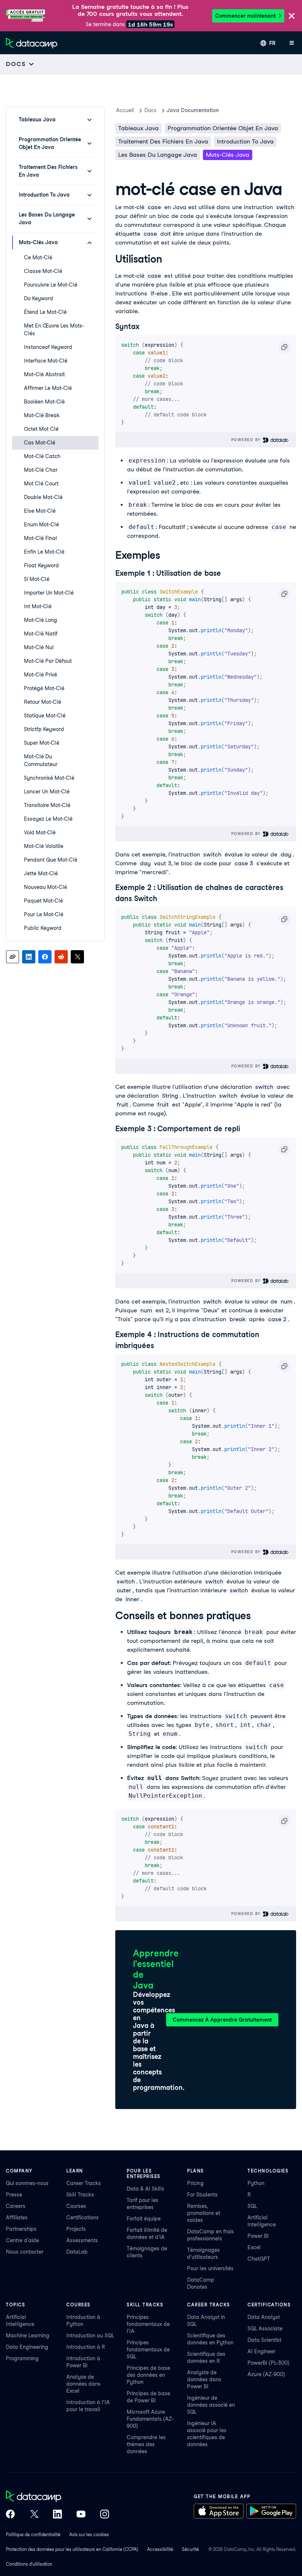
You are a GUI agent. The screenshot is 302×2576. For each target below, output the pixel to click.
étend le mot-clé (45, 312)
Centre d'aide (22, 2240)
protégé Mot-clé (44, 688)
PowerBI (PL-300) (268, 2363)
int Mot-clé (38, 606)
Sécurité (190, 2549)
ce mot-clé (38, 257)
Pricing (195, 2183)
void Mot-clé (40, 832)
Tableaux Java (138, 128)
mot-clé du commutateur (41, 760)
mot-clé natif (41, 634)
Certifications (82, 2217)
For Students (202, 2195)
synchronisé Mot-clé (49, 778)
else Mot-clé (40, 511)
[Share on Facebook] (45, 957)
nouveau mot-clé (45, 887)
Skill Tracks (80, 2195)
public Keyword (43, 928)
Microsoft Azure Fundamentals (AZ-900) (150, 2419)
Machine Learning (28, 2336)
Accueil (125, 110)
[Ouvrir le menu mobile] (292, 43)
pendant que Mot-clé (51, 860)
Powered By (247, 440)
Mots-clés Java (228, 155)
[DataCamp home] (57, 2497)
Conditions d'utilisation (29, 2564)
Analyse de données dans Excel (83, 2384)
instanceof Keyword (48, 347)
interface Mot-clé (46, 361)
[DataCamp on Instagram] (105, 2515)
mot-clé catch (42, 456)
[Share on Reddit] (61, 957)
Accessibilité (160, 2549)
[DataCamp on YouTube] (81, 2515)
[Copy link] (13, 957)
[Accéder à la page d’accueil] (32, 43)
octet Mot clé (41, 429)
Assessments (82, 2240)
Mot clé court (41, 484)
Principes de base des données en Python (148, 2375)
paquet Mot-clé (43, 901)
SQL (252, 2206)
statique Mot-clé (45, 716)
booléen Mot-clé (44, 402)
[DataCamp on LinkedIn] (57, 2515)
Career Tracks (84, 2183)
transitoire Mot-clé (47, 805)
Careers (16, 2206)
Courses (76, 2206)
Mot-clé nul (39, 647)
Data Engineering (27, 2347)
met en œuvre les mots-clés (54, 330)
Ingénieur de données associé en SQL (211, 2405)
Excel (254, 2247)
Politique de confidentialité (33, 2535)
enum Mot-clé (41, 524)
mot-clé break (42, 415)
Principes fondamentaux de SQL (148, 2350)
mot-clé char (41, 470)
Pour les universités (210, 2268)
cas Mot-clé (40, 443)
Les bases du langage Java (158, 155)
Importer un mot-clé (49, 593)
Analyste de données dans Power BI (204, 2379)
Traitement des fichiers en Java (163, 141)
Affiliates (17, 2217)
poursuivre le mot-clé (51, 285)
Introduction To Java (245, 141)
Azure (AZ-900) (266, 2374)
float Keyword (41, 565)
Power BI (258, 2236)
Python (256, 2183)
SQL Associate (265, 2329)
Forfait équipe (144, 2219)
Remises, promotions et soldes (204, 2213)
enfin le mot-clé (44, 552)
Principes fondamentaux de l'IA (148, 2324)
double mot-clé (43, 497)
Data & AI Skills (145, 2189)
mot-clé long (41, 620)
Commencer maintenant (245, 16)
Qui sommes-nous (27, 2183)
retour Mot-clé (43, 702)
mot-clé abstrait (44, 374)
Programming (22, 2358)
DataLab (77, 2252)
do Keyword (38, 298)
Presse (14, 2195)
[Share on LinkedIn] (29, 957)
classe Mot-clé (43, 271)
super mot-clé (42, 743)
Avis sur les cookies (89, 2535)
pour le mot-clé (44, 914)
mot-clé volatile (44, 846)
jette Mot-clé (41, 873)
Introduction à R (86, 2347)
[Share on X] (77, 957)
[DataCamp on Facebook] (10, 2515)
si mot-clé (37, 579)
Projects (76, 2229)
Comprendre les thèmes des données (146, 2444)
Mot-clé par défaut (48, 661)
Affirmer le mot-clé (48, 388)
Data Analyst (264, 2317)
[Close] (292, 16)
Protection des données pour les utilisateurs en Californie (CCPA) (72, 2549)
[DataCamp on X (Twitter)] (34, 2515)
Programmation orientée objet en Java (223, 128)
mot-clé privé (41, 675)
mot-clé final (41, 538)
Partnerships (21, 2229)
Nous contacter (25, 2252)
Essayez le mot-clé (48, 819)
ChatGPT (259, 2259)
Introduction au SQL (90, 2336)
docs (150, 110)
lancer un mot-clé (47, 792)
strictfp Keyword (44, 729)
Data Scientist (264, 2340)
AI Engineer (261, 2351)
